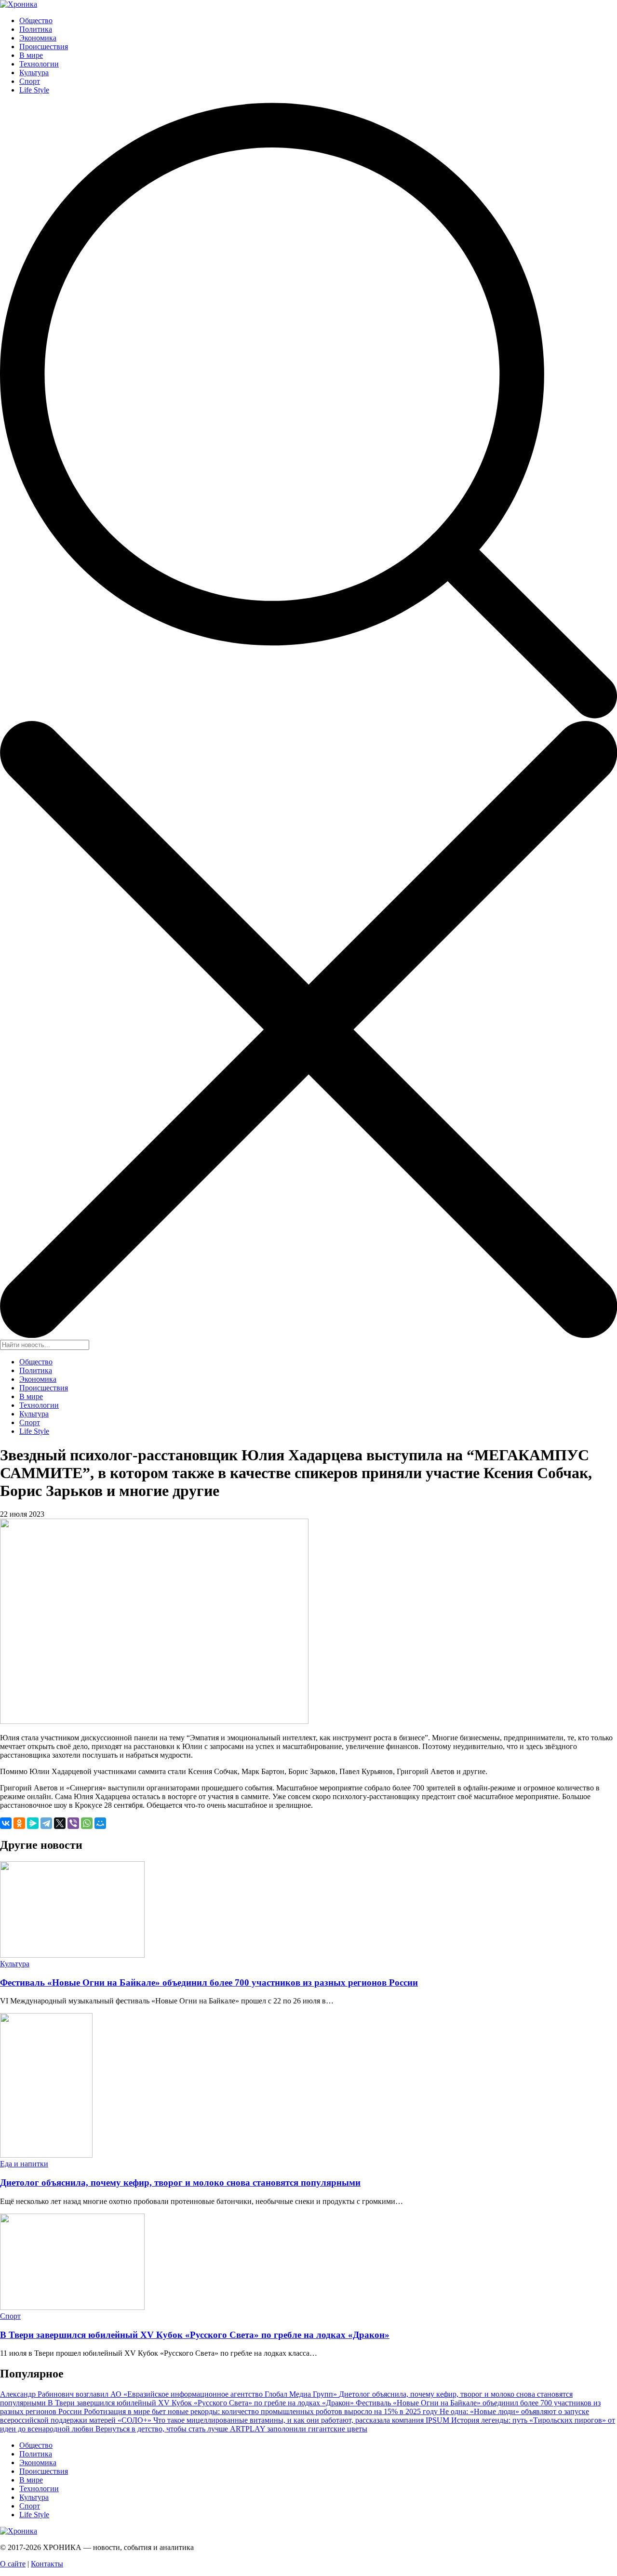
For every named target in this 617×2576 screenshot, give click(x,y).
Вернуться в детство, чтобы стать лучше (163, 2429)
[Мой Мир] (100, 1823)
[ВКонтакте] (6, 1823)
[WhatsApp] (87, 1823)
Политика (36, 29)
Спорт (30, 81)
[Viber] (73, 1823)
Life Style (34, 90)
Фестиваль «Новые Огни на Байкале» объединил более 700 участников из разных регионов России (209, 1982)
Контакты (47, 2564)
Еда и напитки (24, 2164)
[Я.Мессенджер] (33, 1823)
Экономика (38, 38)
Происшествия (44, 47)
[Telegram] (46, 1823)
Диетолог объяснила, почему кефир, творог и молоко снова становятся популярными (180, 2182)
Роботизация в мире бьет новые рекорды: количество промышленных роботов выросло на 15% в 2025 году (262, 2411)
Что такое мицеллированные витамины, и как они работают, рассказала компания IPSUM (302, 2420)
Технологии (39, 64)
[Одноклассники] (19, 1823)
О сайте (13, 2564)
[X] (60, 1823)
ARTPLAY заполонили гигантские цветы (299, 2429)
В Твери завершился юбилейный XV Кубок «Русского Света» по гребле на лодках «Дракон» (195, 2335)
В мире (31, 55)
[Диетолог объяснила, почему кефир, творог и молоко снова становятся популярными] (46, 2155)
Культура (34, 73)
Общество (36, 20)
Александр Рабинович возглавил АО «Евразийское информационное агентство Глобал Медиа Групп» (169, 2394)
